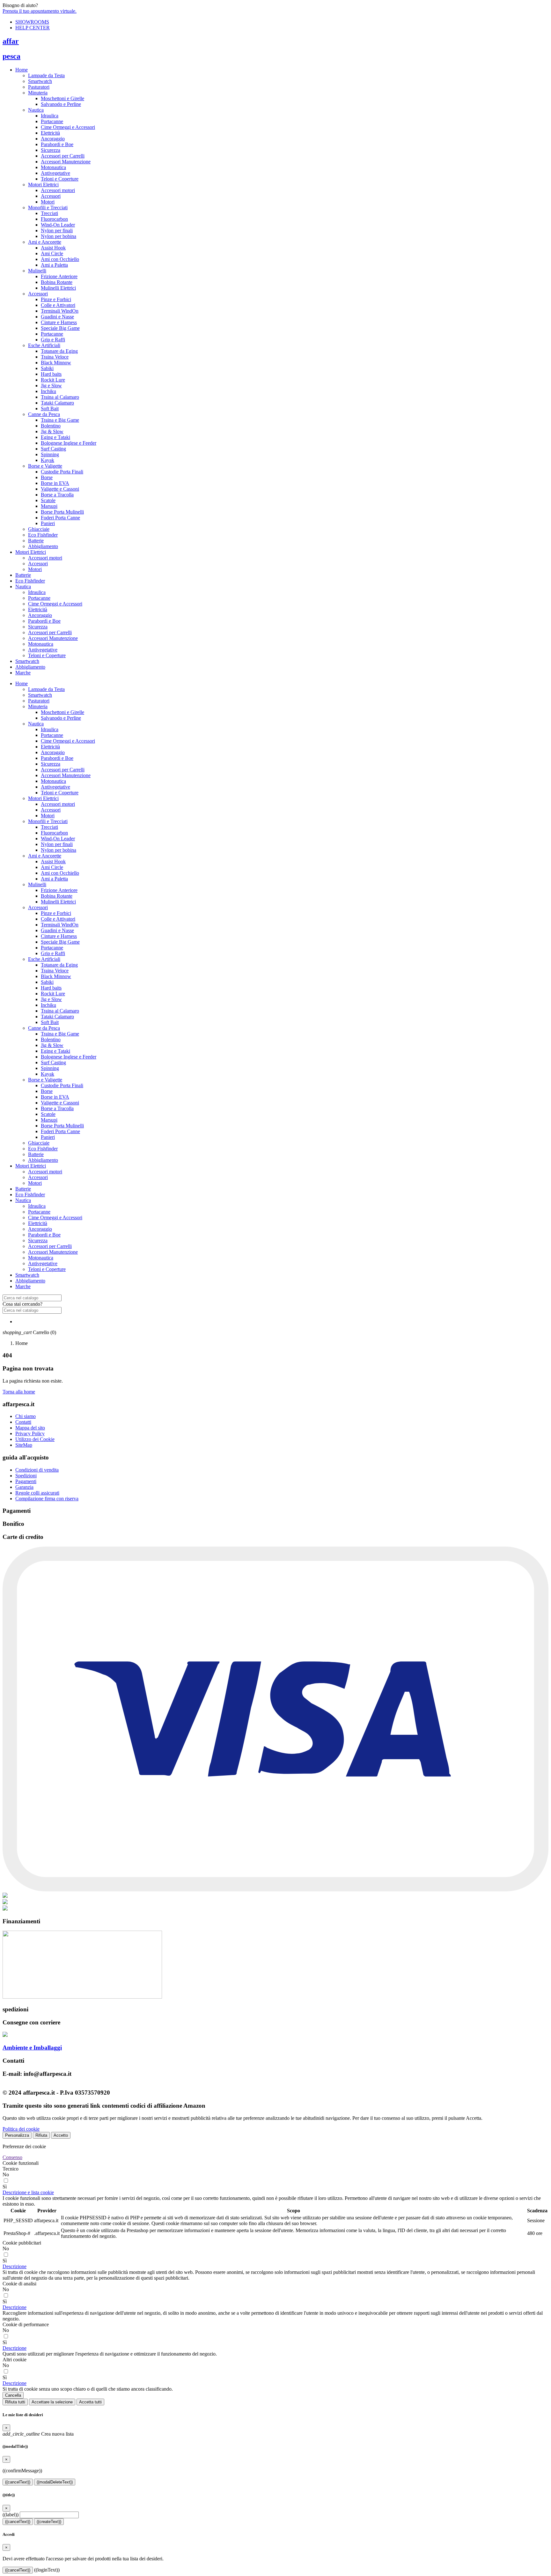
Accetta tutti (90, 2402)
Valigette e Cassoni (60, 489)
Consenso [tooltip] (12, 2157)
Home (22, 70)
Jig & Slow (52, 431)
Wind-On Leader (58, 225)
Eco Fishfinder (43, 535)
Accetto (61, 2135)
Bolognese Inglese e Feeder (69, 443)
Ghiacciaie (39, 529)
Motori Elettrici (43, 185)
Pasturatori (39, 87)
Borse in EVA (55, 483)
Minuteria (38, 93)
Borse (47, 477)
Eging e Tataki (55, 437)
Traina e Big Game (60, 420)
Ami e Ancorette (45, 242)
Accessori (51, 196)
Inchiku (48, 391)
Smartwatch (40, 81)
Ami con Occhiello (60, 259)
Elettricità (50, 133)
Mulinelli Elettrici (58, 288)
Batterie (36, 541)
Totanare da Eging (59, 351)
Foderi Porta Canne (60, 518)
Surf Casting (53, 449)
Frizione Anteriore (59, 276)
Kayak (48, 460)
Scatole (48, 500)
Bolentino (51, 426)
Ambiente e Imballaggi (32, 2048)
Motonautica (53, 167)
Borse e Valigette (45, 466)
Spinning (50, 454)
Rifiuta (41, 2135)
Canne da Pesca (44, 414)
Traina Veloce (55, 357)
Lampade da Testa (46, 75)
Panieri (48, 523)
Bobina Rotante (57, 282)
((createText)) (49, 2522)
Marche (23, 673)
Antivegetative (55, 173)
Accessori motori (58, 190)
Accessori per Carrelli (63, 156)
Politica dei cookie (21, 2129)
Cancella (13, 2395)
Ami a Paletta (54, 265)
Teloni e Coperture (60, 179)
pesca (11, 56)
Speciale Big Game (60, 328)
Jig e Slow (51, 386)
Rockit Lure (53, 380)
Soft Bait (50, 408)
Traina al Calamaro (60, 397)
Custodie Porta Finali (62, 472)
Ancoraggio (53, 139)
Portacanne (52, 121)
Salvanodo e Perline (61, 104)
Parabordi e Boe (57, 144)
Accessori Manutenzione (66, 162)
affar (11, 41)
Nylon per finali (57, 230)
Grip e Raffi (53, 340)
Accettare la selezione (52, 2402)
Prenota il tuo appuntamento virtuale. (40, 11)
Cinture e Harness (59, 322)
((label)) (11, 2515)
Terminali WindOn (60, 311)
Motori (48, 202)
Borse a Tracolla (57, 495)
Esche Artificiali (44, 345)
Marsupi (49, 506)
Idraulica (50, 116)
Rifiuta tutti (15, 2402)
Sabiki (47, 368)
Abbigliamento (43, 546)
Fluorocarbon (54, 219)
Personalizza (17, 2135)
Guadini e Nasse (57, 317)
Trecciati (49, 213)
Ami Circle (52, 253)
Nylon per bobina (59, 236)
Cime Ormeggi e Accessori (68, 127)
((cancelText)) (18, 2482)
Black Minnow (56, 363)
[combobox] (32, 1298)
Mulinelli (37, 271)
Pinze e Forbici (56, 299)
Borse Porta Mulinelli (62, 512)
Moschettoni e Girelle (62, 98)
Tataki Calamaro (57, 403)
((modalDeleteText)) (55, 2482)
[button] (28, 2192)
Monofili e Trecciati (48, 208)
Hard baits (51, 374)
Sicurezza (51, 150)
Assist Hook (53, 248)
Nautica (36, 110)
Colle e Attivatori (58, 305)
